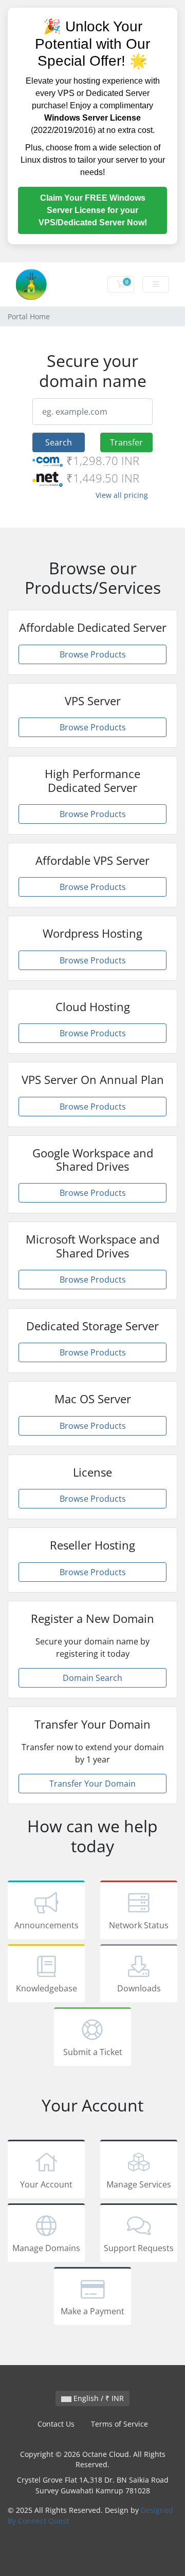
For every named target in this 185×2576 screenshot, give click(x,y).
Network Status (139, 1925)
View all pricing (122, 495)
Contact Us (56, 2424)
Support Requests (139, 2248)
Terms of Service (119, 2424)
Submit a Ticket (93, 2052)
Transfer (126, 442)
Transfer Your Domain (92, 1784)
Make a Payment (92, 2311)
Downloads (139, 1988)
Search (59, 442)
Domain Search (92, 1678)
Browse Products (93, 654)
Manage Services (139, 2184)
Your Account (46, 2184)
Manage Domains (46, 2248)
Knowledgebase (47, 1988)
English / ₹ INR (98, 2398)
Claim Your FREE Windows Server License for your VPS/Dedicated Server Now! (93, 210)
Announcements (47, 1925)
